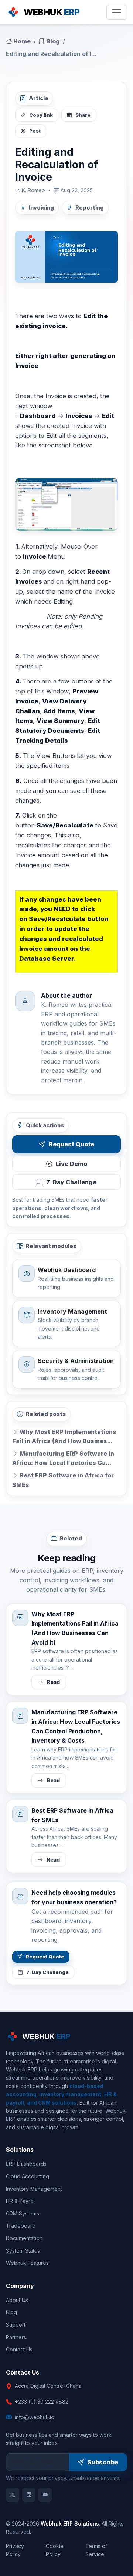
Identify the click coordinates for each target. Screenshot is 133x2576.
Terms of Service (96, 2550)
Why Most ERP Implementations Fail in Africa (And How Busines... (64, 1437)
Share (83, 115)
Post (35, 131)
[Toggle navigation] (117, 12)
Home (21, 41)
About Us (17, 2300)
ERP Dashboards (26, 2164)
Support (16, 2325)
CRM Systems (23, 2213)
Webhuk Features (27, 2263)
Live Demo (71, 1164)
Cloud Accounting (28, 2176)
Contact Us (19, 2349)
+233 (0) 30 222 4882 (42, 2402)
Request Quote (71, 1144)
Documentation (24, 2238)
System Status (23, 2251)
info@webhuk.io (35, 2417)
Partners (16, 2337)
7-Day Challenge (71, 1182)
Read (53, 1682)
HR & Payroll (21, 2201)
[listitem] (13, 2495)
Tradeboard (21, 2226)
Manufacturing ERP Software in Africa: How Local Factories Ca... (63, 1458)
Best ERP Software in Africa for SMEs (63, 1480)
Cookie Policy (55, 2550)
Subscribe (103, 2462)
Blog (52, 41)
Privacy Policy (15, 2550)
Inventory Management (34, 2189)
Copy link (41, 115)
